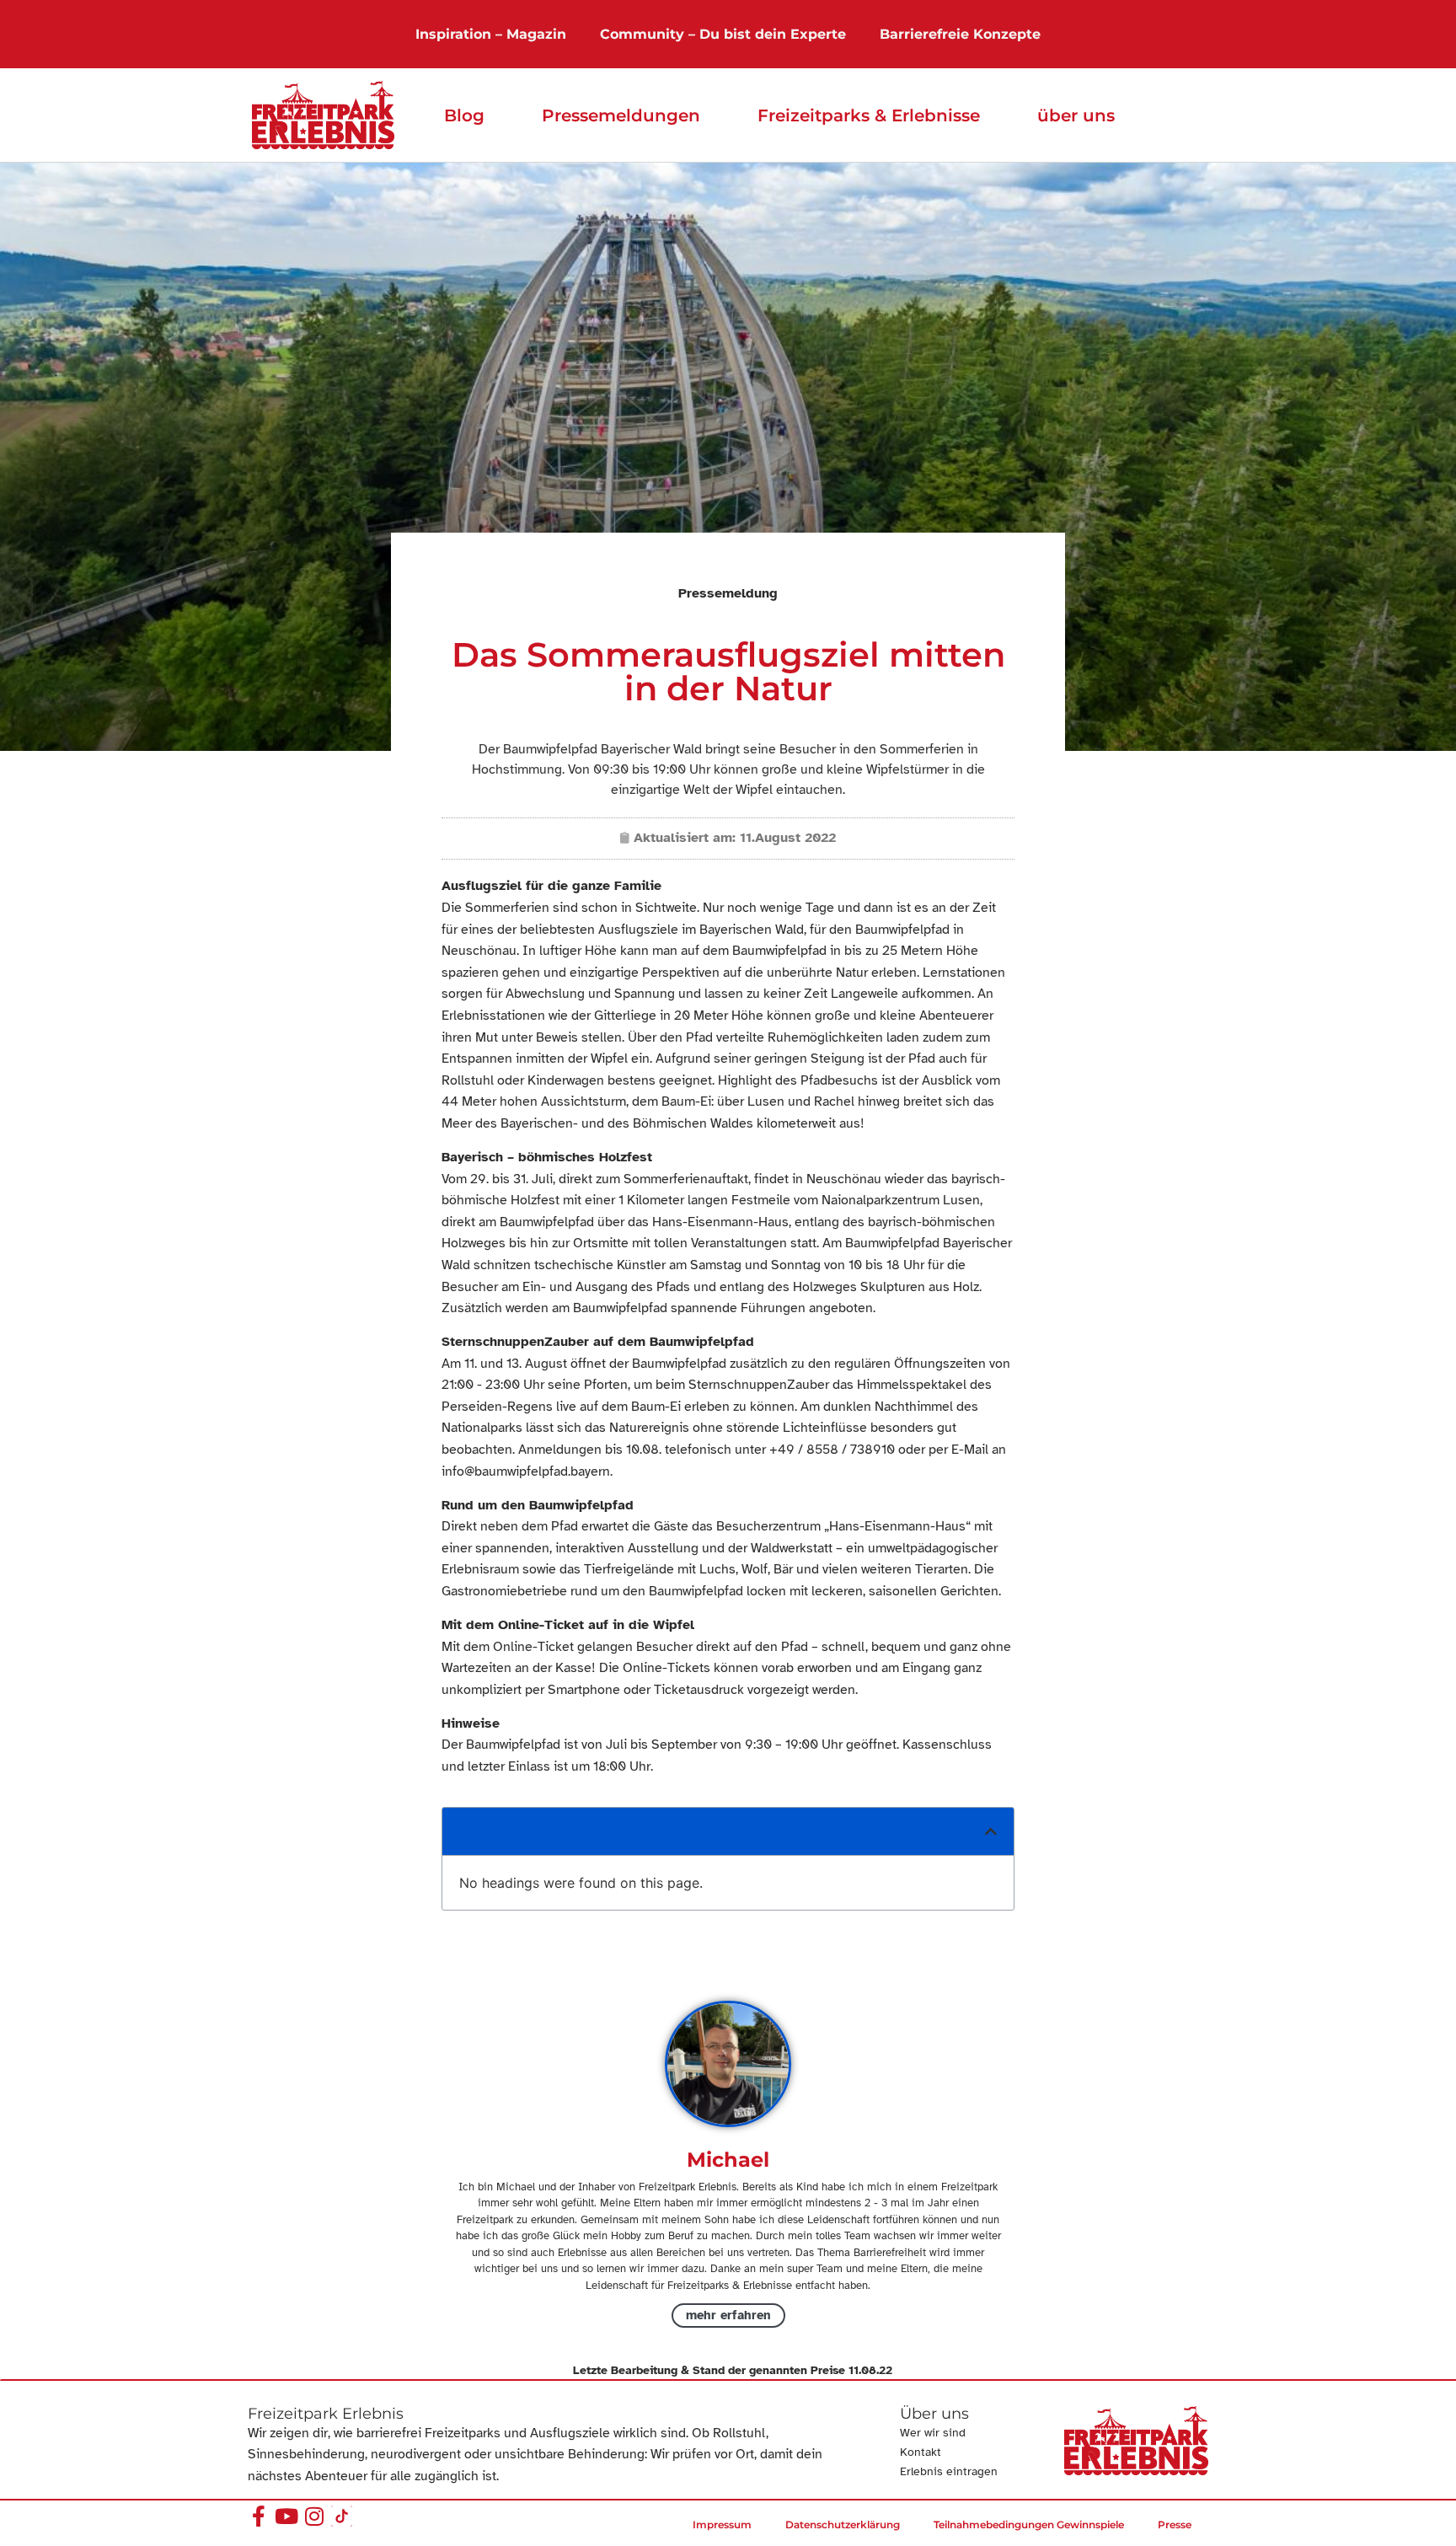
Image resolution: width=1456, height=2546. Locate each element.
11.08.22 (870, 2370)
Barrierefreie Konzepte (960, 34)
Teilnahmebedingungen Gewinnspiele (1029, 2525)
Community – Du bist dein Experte (723, 34)
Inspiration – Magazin (491, 34)
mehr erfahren (728, 2315)
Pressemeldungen (621, 115)
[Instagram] (314, 2516)
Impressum (722, 2525)
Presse (1175, 2525)
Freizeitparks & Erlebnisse (869, 115)
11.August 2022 (788, 838)
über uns (1076, 115)
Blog (464, 115)
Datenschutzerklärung (843, 2525)
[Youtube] (286, 2516)
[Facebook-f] (258, 2516)
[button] (991, 1831)
